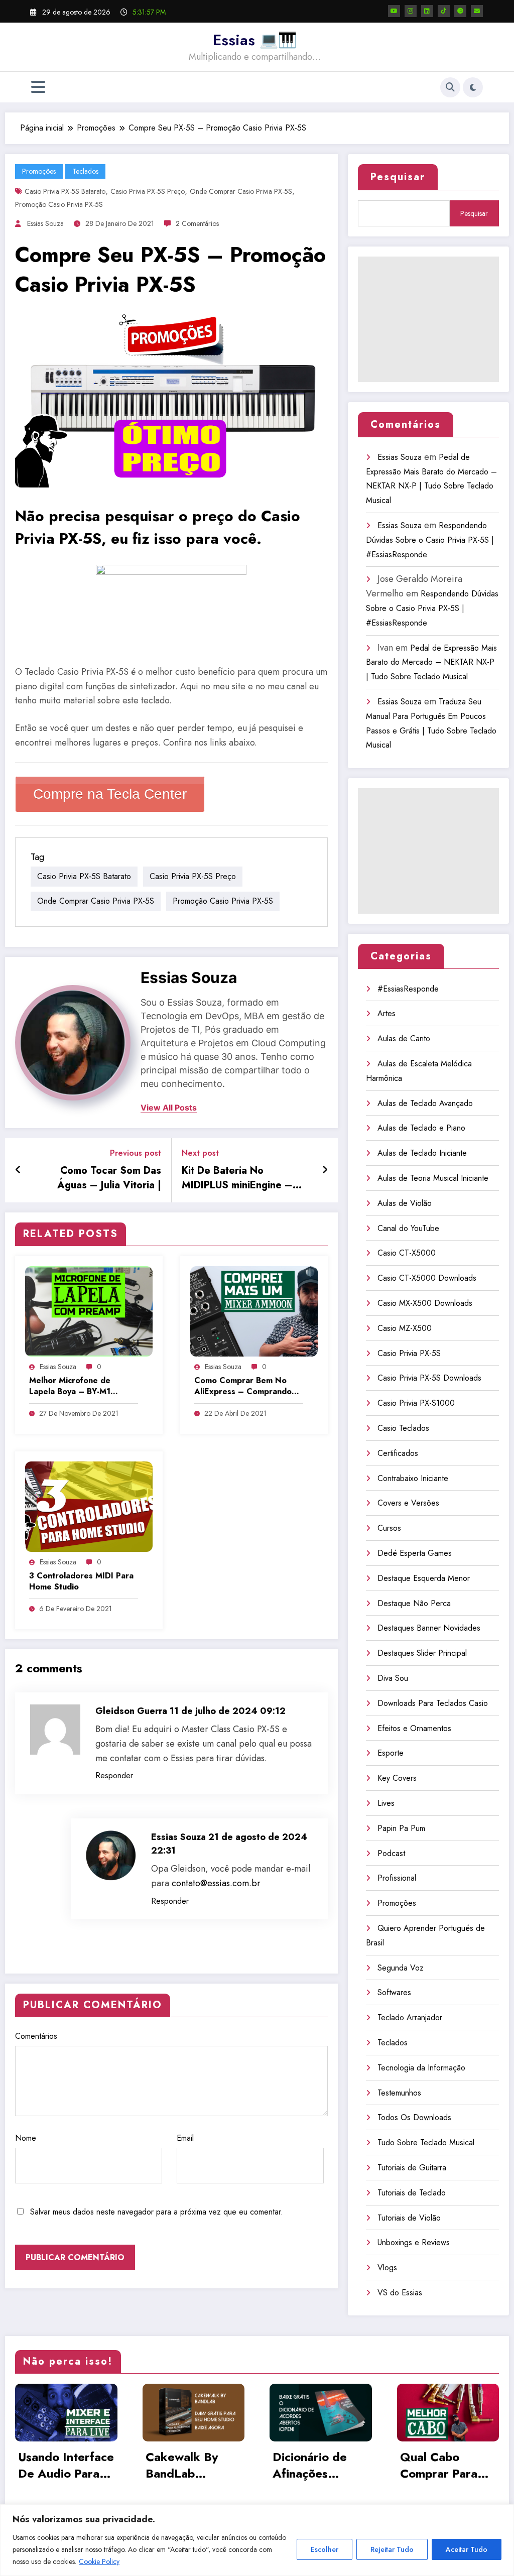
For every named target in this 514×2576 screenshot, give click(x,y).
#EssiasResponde (408, 989)
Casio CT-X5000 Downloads (427, 1278)
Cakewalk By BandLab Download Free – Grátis (188, 2465)
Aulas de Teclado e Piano (421, 1128)
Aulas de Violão (405, 1203)
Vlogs (387, 2267)
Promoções (39, 171)
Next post (200, 1153)
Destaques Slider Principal (422, 1653)
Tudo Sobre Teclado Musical (426, 2142)
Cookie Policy (99, 2561)
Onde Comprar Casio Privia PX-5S (241, 191)
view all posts (169, 1108)
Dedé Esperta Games (415, 1553)
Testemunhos (399, 2093)
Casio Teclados (403, 1428)
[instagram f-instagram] (411, 11)
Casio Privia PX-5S (409, 1353)
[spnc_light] (473, 87)
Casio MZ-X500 (405, 1328)
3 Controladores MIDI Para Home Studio (81, 1581)
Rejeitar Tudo (392, 2549)
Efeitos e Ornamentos (414, 1728)
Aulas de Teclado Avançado (425, 1103)
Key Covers (397, 1778)
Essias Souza (45, 223)
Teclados (85, 171)
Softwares (394, 1992)
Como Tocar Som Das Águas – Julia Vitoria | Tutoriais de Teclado (109, 1178)
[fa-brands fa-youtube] (394, 11)
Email (185, 2138)
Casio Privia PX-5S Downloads (429, 1378)
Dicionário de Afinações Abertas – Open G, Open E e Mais (318, 2465)
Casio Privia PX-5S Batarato (65, 191)
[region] (257, 2540)
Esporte (391, 1753)
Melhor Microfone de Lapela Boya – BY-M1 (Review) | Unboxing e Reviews (71, 1386)
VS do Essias (400, 2293)
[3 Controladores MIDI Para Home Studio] (89, 1506)
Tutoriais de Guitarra (412, 2168)
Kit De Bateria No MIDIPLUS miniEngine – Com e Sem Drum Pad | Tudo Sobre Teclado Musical (237, 1178)
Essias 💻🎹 (255, 40)
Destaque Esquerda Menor (424, 1578)
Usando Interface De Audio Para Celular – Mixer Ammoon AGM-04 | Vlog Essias (66, 2465)
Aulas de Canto (404, 1038)
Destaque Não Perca (414, 1603)
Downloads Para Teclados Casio (433, 1703)
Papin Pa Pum (401, 1828)
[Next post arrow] (325, 1170)
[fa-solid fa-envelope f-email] (477, 11)
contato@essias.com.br (216, 1883)
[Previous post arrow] (18, 1170)
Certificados (398, 1453)
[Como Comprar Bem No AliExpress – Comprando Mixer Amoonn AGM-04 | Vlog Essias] (254, 1311)
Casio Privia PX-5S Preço (148, 191)
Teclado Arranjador (410, 2017)
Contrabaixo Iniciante (413, 1478)
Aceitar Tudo (467, 2549)
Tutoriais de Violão (409, 2218)
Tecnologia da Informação (421, 2068)
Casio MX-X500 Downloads (425, 1303)
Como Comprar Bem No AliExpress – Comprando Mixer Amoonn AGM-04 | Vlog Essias (243, 1386)
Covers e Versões (408, 1503)
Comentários (36, 2036)
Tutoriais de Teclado (412, 2193)
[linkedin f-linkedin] (427, 11)
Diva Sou (393, 1678)
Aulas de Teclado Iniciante (422, 1153)
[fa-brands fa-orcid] (460, 11)
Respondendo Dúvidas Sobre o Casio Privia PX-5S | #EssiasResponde (430, 540)
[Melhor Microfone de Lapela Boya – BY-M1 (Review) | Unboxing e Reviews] (89, 1311)
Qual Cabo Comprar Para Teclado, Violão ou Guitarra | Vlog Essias (443, 2465)
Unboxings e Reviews (414, 2242)
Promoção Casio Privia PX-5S (59, 204)
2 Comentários (197, 223)
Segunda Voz (401, 1968)
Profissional (397, 1878)
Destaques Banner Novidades (429, 1628)
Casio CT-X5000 (407, 1253)
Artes (387, 1013)
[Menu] (38, 87)
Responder (114, 1775)
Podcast (391, 1853)
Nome (26, 2138)
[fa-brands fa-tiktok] (444, 11)
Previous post (136, 1153)
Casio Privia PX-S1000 (416, 1403)
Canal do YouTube (408, 1228)
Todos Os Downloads (414, 2117)
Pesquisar (398, 177)
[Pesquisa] (450, 87)
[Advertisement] (428, 319)
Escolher (325, 2549)
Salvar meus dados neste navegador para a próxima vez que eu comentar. (157, 2212)
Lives (386, 1803)
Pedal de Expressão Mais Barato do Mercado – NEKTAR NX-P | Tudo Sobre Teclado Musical (431, 662)
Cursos (389, 1528)
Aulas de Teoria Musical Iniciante (433, 1178)
